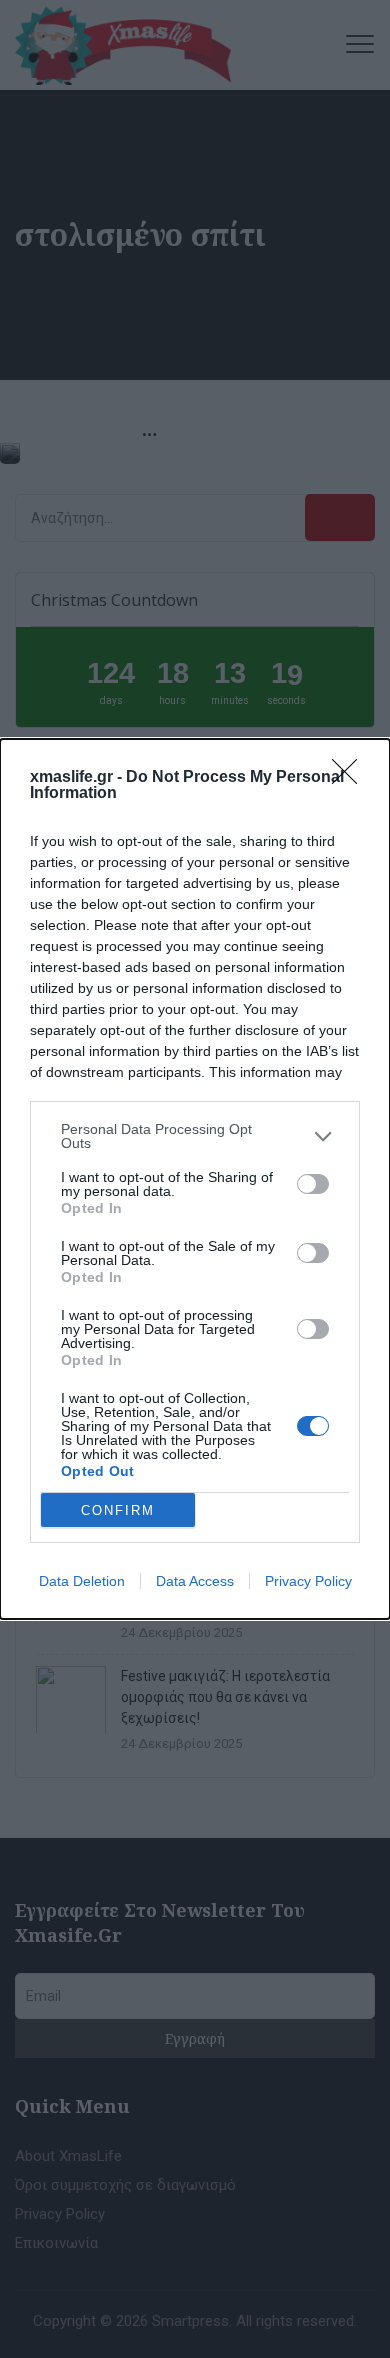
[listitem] (195, 1136)
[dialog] (195, 1179)
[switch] (313, 1184)
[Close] (351, 778)
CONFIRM (118, 1510)
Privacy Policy (308, 1581)
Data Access (195, 1581)
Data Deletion (82, 1581)
